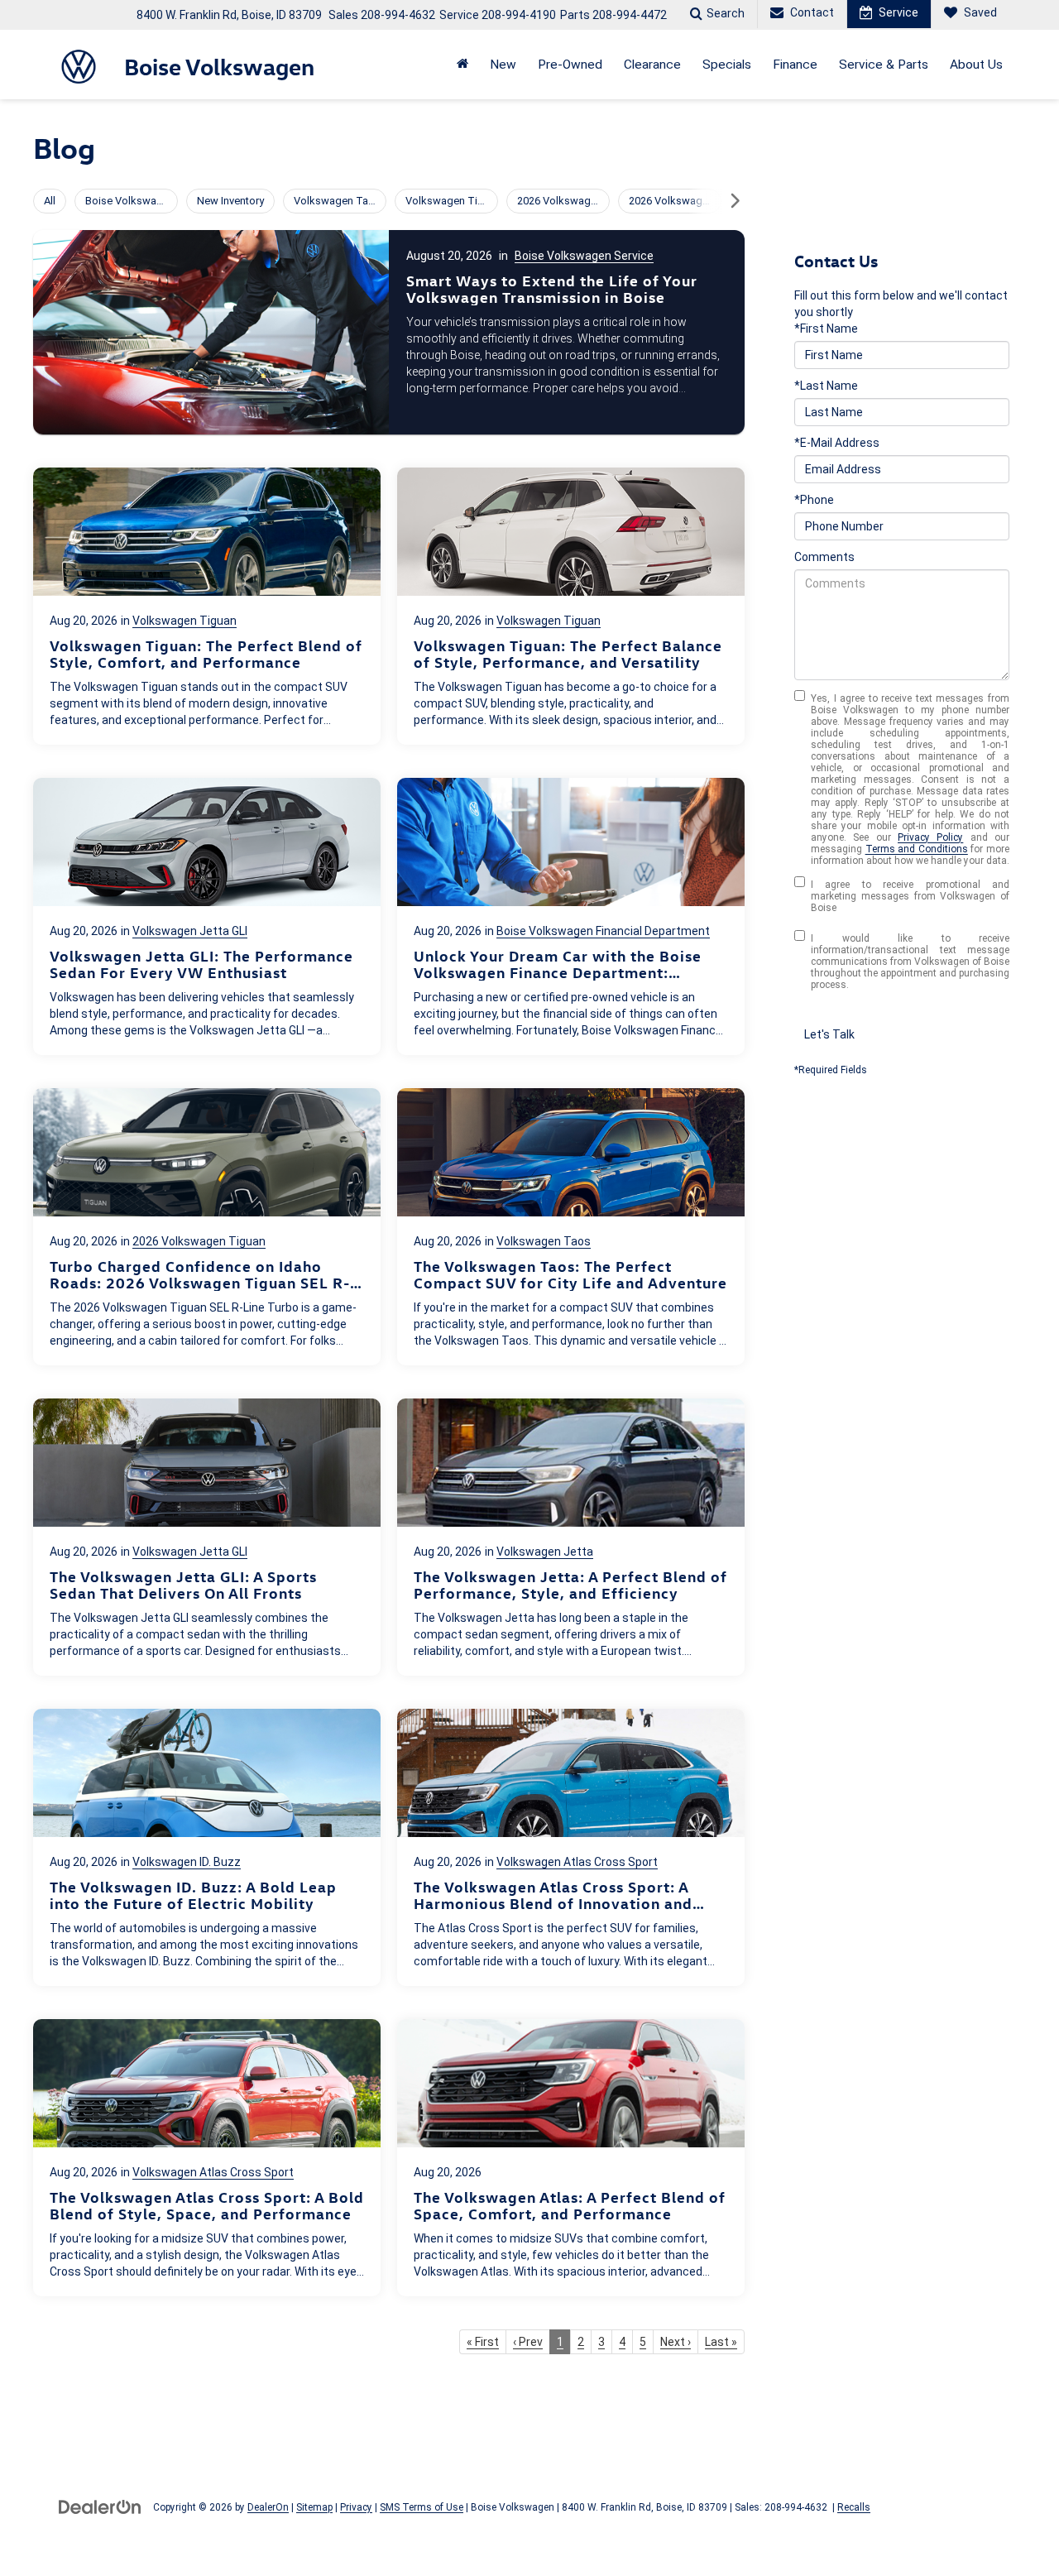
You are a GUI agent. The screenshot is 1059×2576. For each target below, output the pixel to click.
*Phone (814, 500)
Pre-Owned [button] (570, 65)
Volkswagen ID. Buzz (187, 1862)
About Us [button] (976, 65)
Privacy (356, 2507)
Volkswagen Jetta (545, 1552)
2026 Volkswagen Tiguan (199, 1241)
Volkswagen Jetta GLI (190, 931)
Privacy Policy (930, 837)
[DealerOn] (100, 2506)
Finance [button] (795, 65)
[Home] (462, 65)
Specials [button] (727, 65)
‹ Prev (528, 2342)
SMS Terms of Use (422, 2507)
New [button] (503, 65)
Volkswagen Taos (544, 1241)
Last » (721, 2342)
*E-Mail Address (837, 443)
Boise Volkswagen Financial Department (603, 931)
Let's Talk (829, 1034)
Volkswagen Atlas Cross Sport (577, 1862)
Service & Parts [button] (884, 65)
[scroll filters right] (735, 201)
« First (483, 2342)
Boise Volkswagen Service (584, 256)
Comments (824, 557)
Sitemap (314, 2507)
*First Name (826, 329)
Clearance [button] (652, 65)
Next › (676, 2342)
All (50, 201)
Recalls (854, 2507)
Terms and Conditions (917, 849)
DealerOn (268, 2507)
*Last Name (826, 386)
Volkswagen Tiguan (184, 621)
